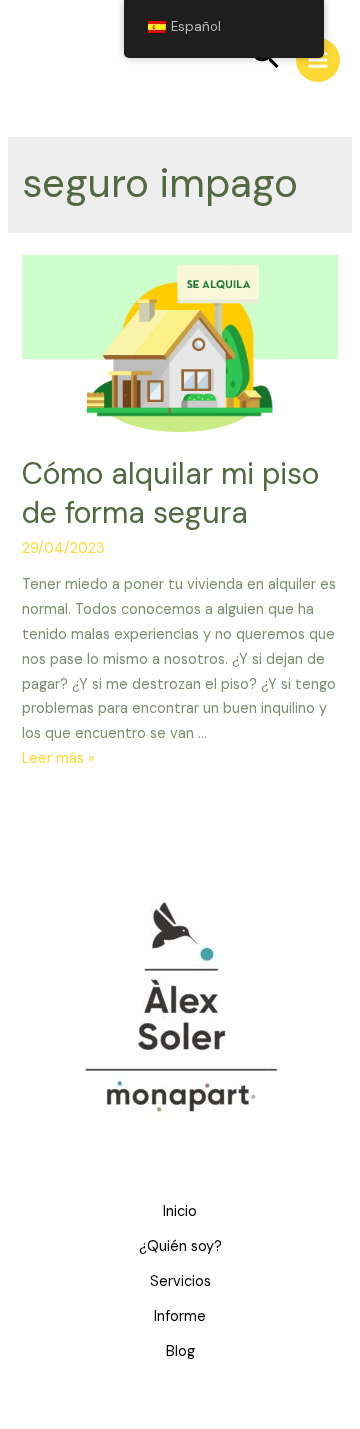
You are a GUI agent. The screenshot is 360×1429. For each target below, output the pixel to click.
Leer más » (58, 758)
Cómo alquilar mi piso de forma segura (170, 493)
